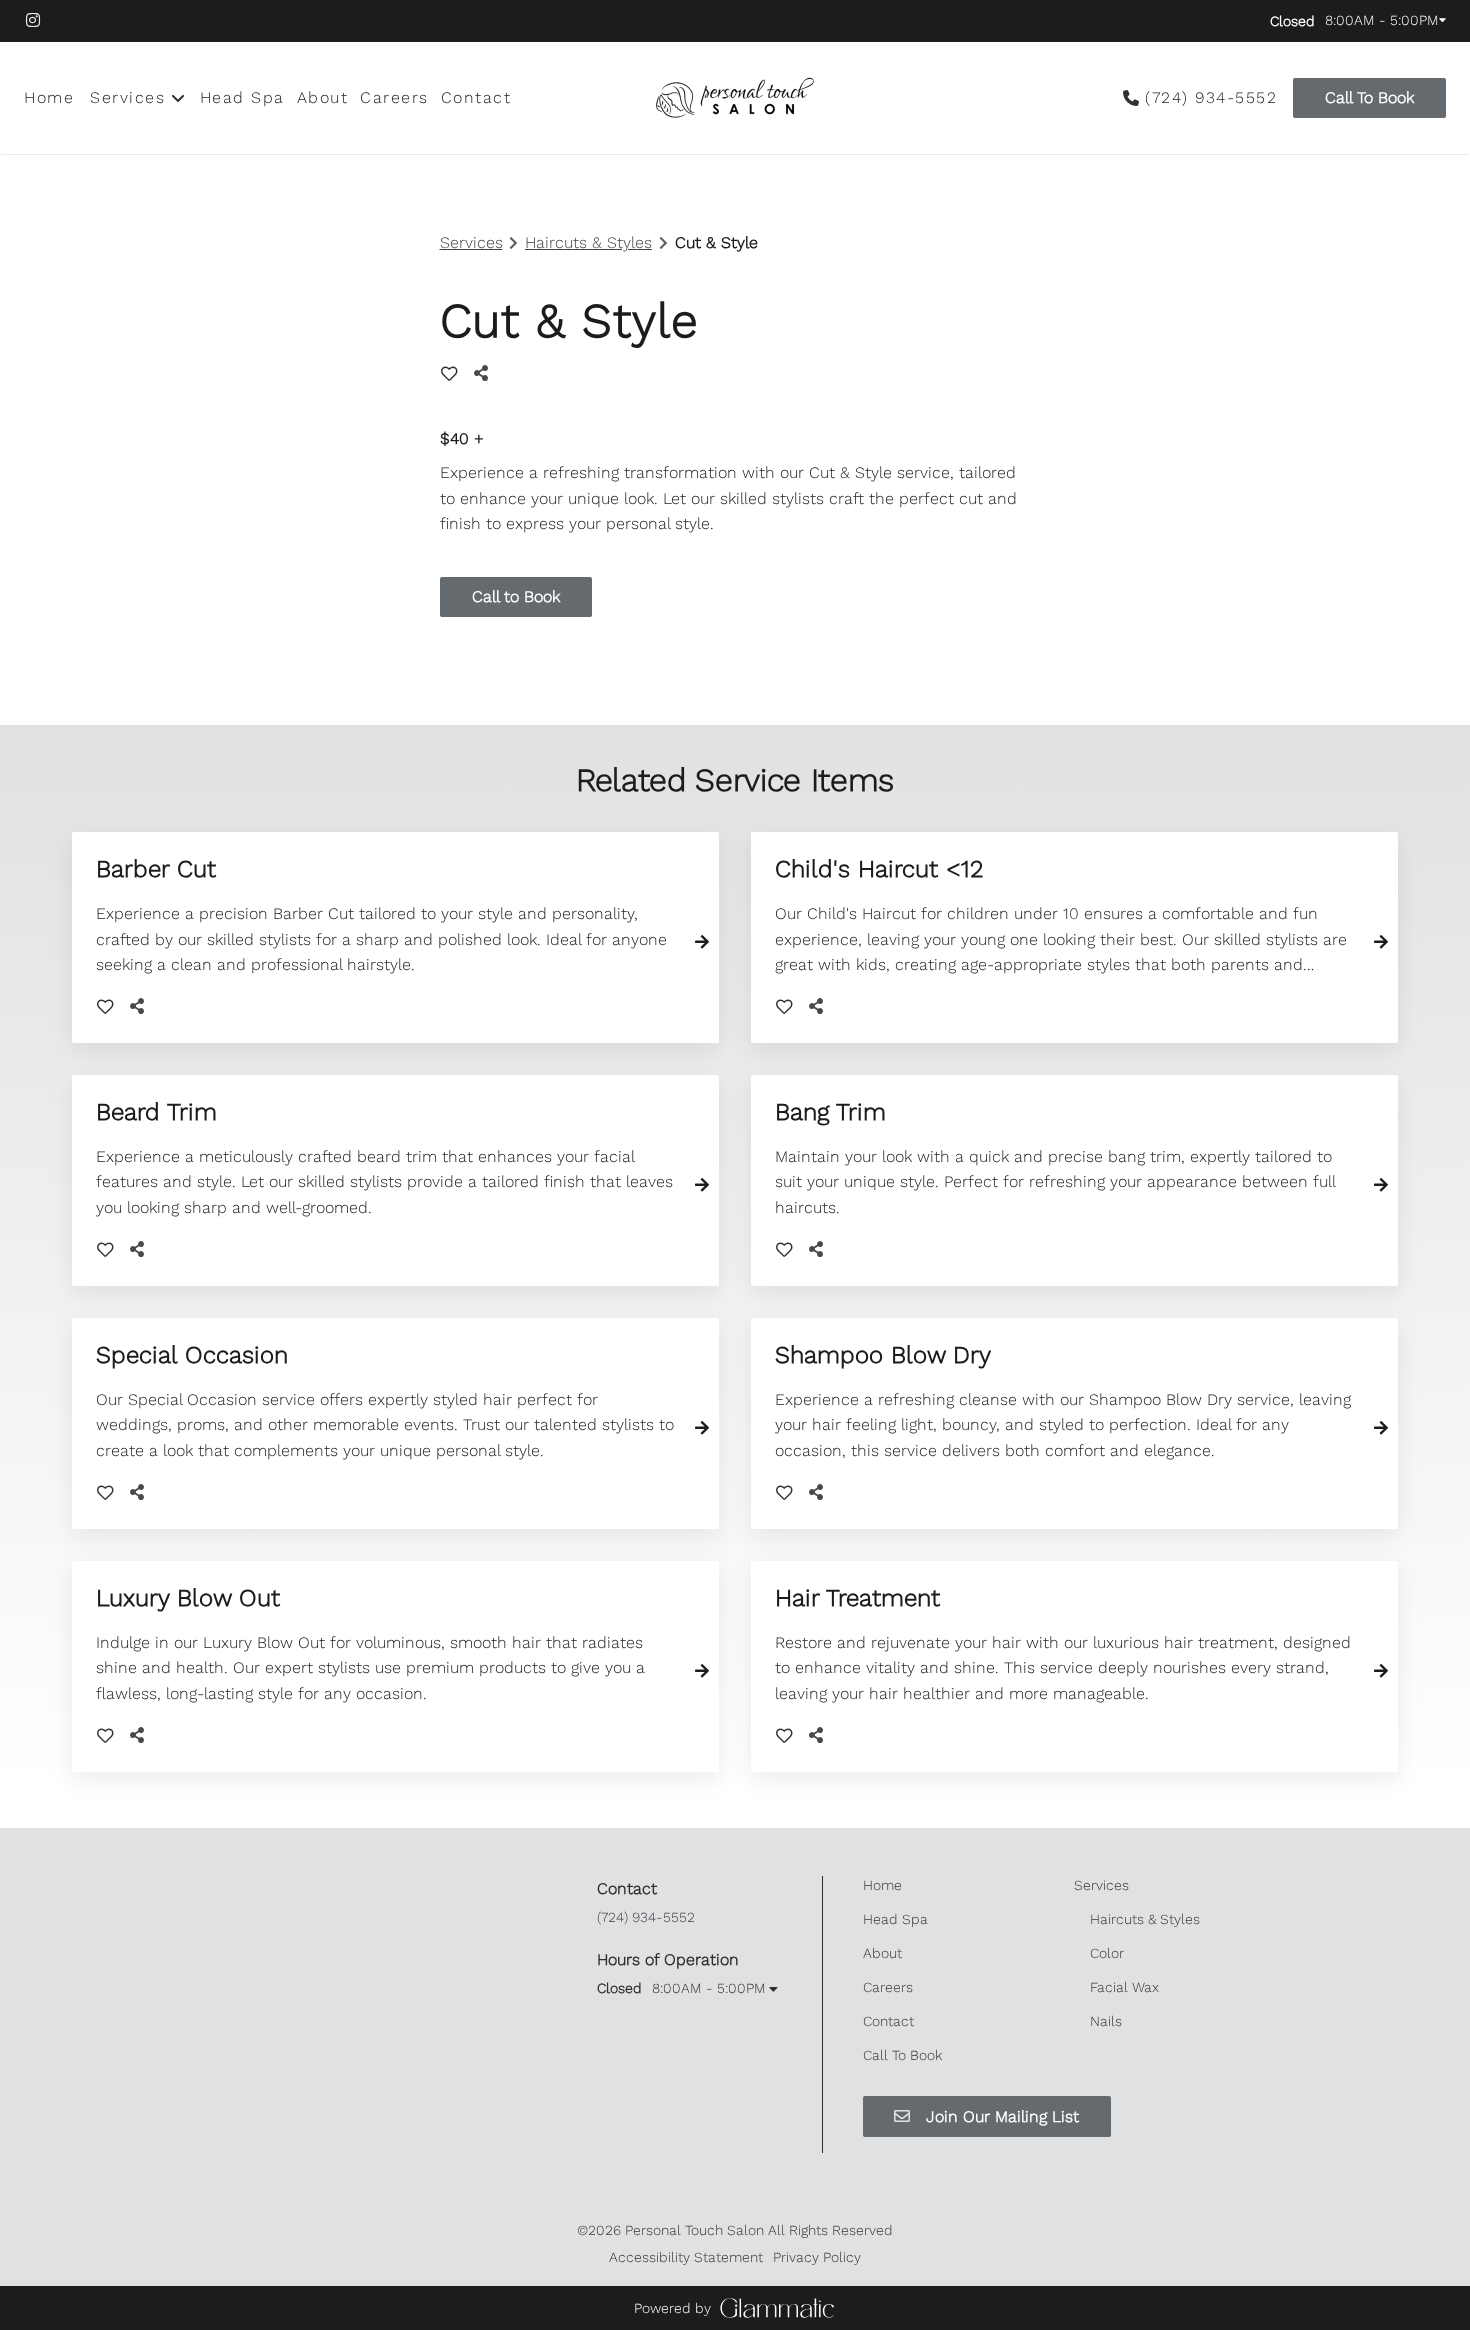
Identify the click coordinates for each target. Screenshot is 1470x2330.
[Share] (485, 373)
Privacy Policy (817, 2257)
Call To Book (1369, 97)
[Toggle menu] (178, 98)
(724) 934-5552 (1211, 97)
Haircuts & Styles (588, 242)
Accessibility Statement (686, 2257)
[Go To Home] (735, 98)
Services (471, 242)
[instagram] (43, 20)
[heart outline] (449, 374)
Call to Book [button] (516, 596)
